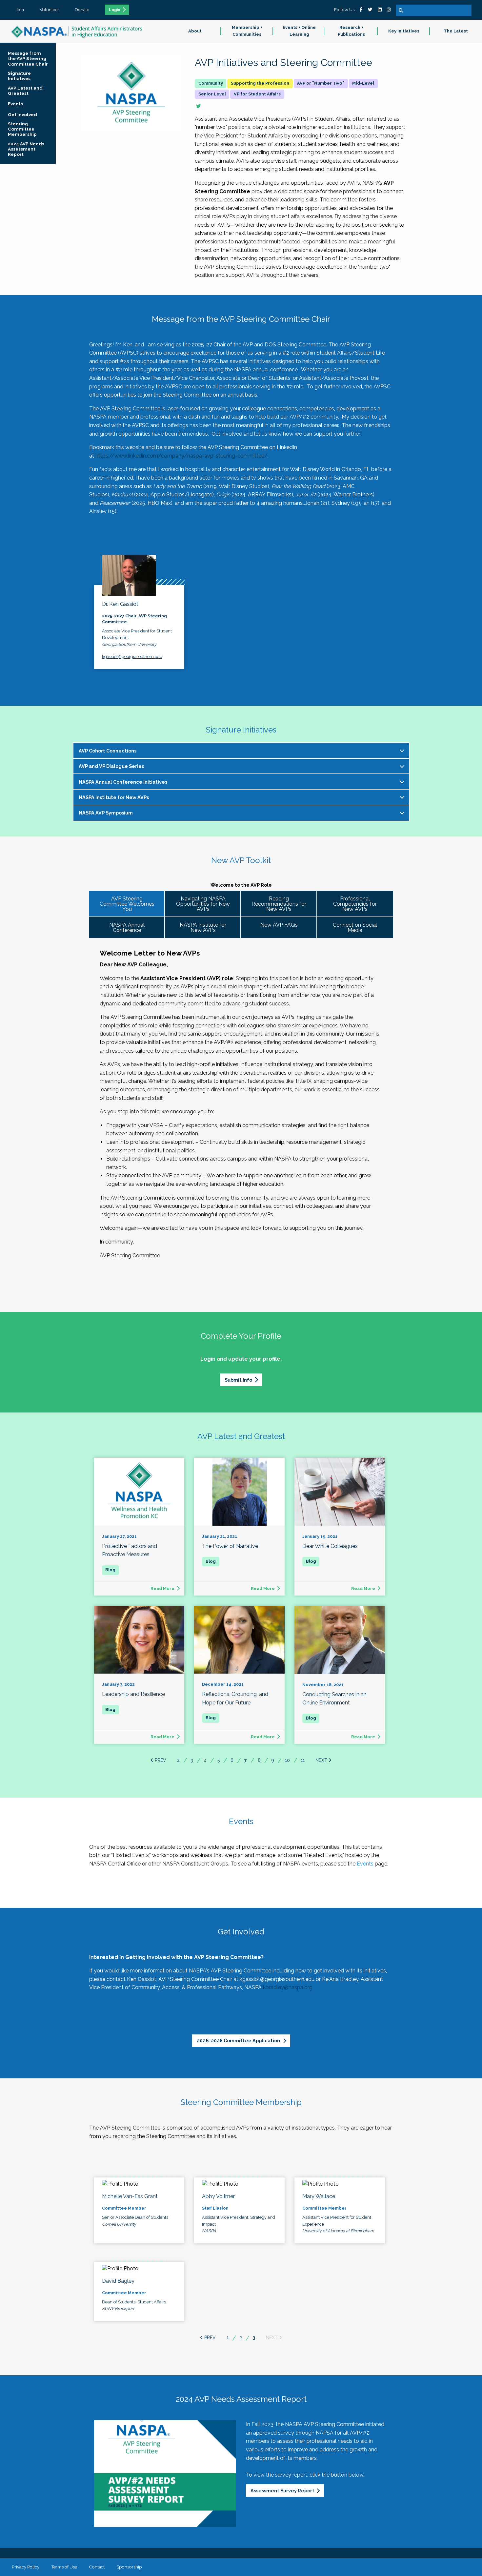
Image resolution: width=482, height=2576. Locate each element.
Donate (82, 10)
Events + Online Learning (299, 31)
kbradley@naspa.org (288, 1987)
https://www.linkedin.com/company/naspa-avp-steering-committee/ (181, 456)
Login (115, 10)
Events (365, 1864)
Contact (97, 2567)
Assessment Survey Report (282, 2491)
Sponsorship (129, 2567)
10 (287, 1760)
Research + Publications (351, 31)
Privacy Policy (26, 2567)
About (195, 31)
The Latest (456, 31)
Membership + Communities (247, 31)
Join (20, 10)
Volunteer (49, 10)
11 (303, 1760)
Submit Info (238, 1380)
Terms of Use (64, 2567)
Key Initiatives (404, 31)
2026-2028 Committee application (239, 2040)
